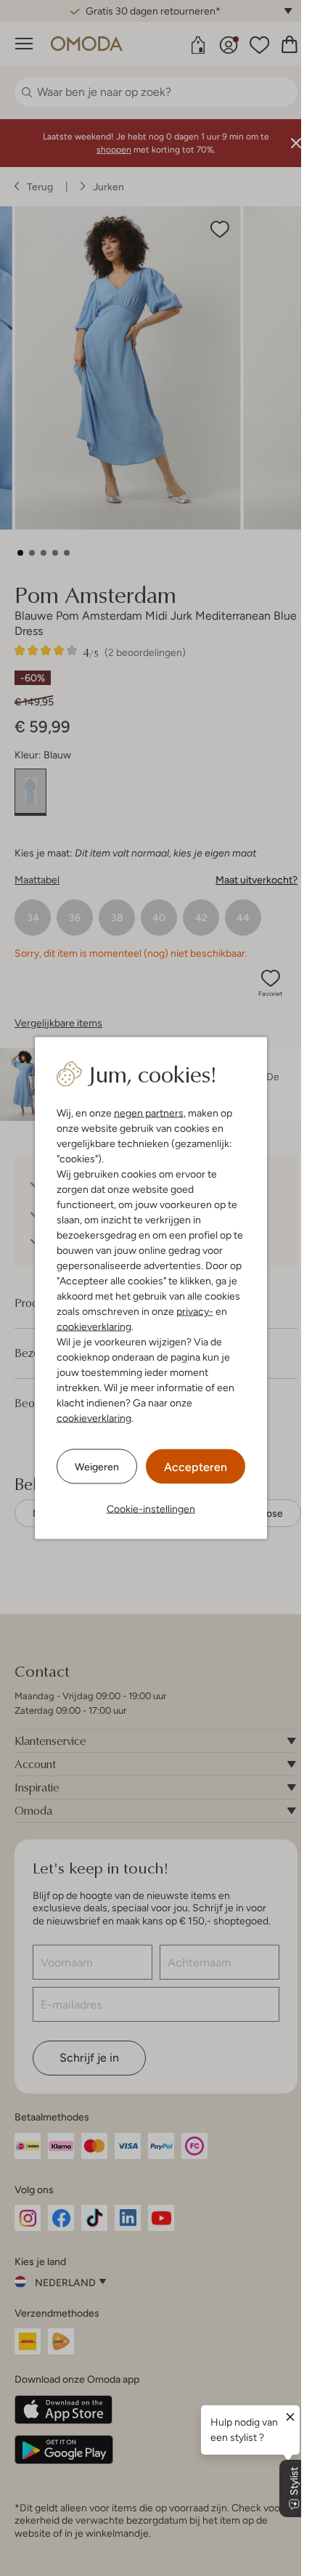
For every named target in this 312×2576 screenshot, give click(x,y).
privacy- (195, 1311)
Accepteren (196, 1467)
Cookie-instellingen (151, 1509)
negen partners (149, 1113)
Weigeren (97, 1466)
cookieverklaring (94, 1327)
